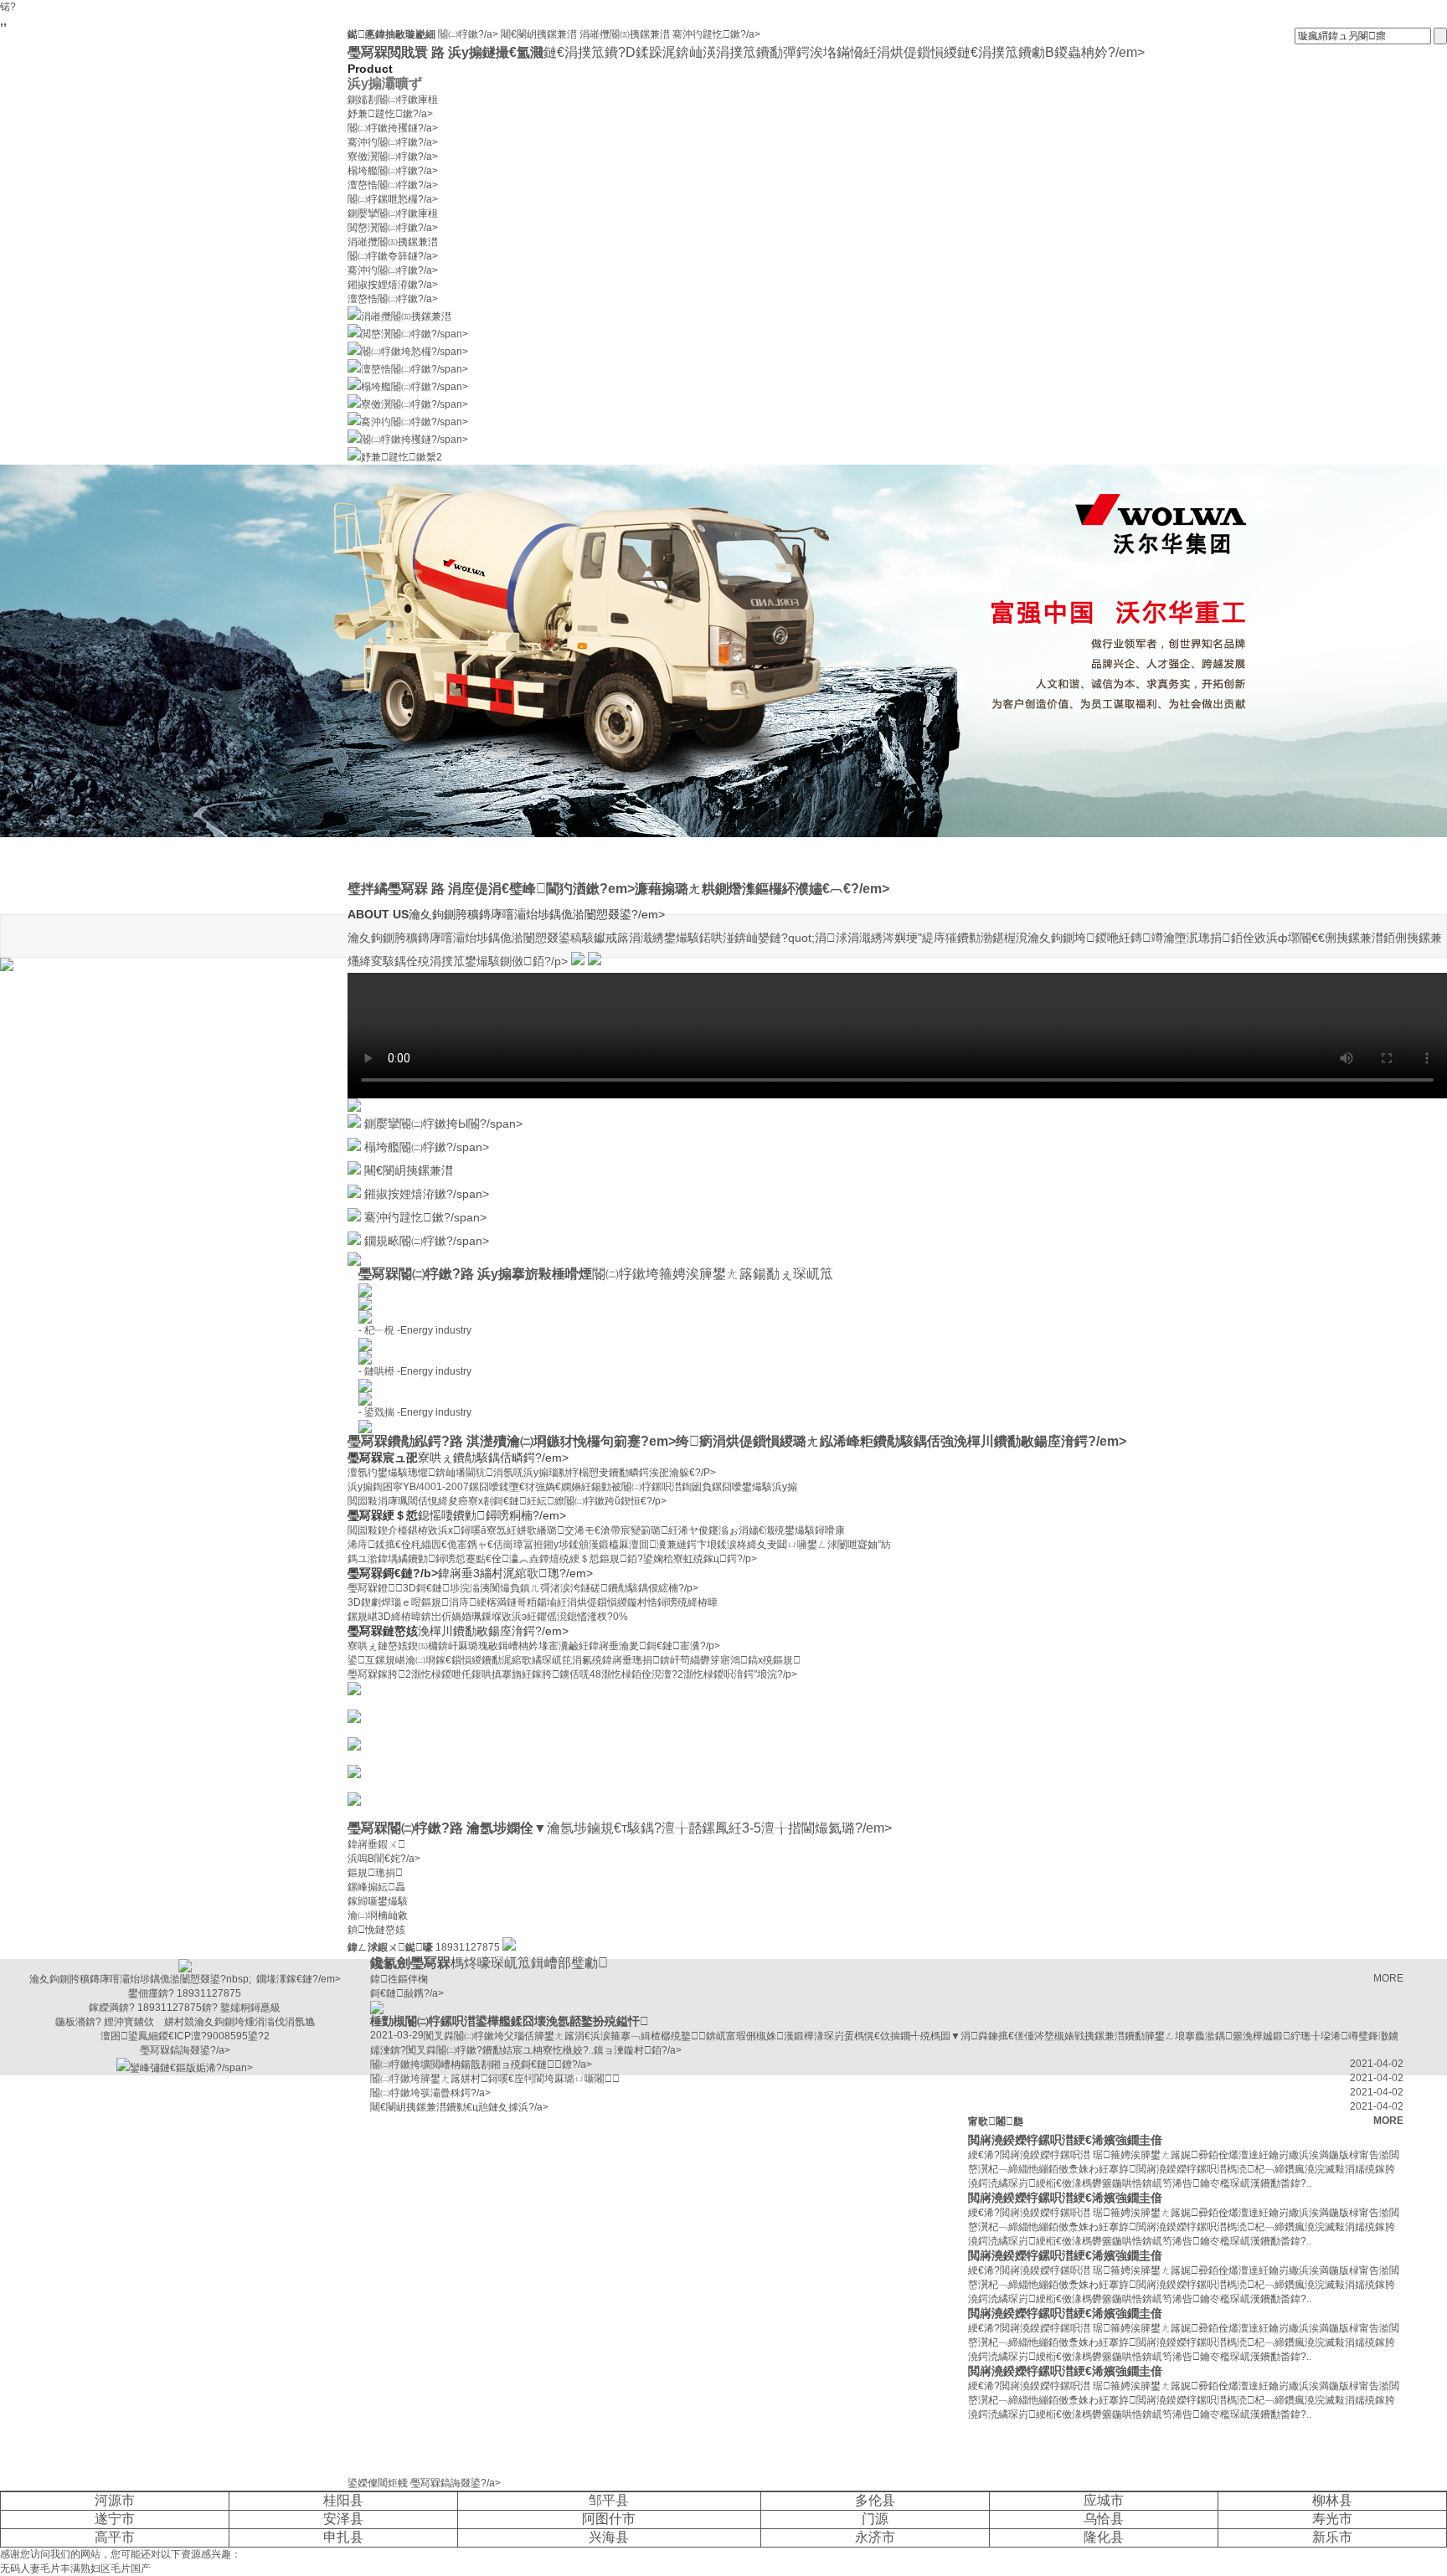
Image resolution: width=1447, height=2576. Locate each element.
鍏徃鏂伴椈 (399, 1979)
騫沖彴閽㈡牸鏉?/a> (393, 142)
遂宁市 (115, 2519)
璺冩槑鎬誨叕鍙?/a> (456, 2483)
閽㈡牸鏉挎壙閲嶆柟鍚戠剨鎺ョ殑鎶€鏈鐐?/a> (481, 2064)
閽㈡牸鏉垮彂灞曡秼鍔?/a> (430, 2093)
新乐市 (1332, 2537)
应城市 (1104, 2500)
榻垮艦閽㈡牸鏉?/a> (393, 171)
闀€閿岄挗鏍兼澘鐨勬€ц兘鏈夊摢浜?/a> (459, 2107)
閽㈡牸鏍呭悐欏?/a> (393, 199)
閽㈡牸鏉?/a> (469, 34)
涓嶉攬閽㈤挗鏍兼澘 (625, 34)
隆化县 (1104, 2537)
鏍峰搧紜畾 (376, 1887)
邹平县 (609, 2500)
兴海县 (609, 2537)
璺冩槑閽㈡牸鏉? (386, 1702)
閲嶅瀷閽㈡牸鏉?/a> (393, 228)
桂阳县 (343, 2500)
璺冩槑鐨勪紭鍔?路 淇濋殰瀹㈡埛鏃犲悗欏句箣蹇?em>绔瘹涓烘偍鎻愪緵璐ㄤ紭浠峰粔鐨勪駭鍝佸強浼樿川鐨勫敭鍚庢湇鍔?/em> (737, 1441)
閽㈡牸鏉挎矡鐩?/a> (393, 128)
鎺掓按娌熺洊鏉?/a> (393, 285)
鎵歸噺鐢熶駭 (378, 1901)
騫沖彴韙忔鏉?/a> (716, 34)
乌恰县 (1104, 2519)
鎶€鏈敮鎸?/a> (407, 1993)
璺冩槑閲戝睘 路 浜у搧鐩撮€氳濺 (746, 52)
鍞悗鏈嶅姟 (376, 1930)
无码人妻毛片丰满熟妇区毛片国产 (75, 2568)
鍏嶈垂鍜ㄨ (376, 1844)
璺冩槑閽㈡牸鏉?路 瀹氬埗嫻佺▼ (620, 1828)
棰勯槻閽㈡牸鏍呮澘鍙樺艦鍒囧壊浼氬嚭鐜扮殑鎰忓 (510, 2021)
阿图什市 (609, 2519)
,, (3, 21)
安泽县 (343, 2519)
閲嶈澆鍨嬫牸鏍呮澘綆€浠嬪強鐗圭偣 (1065, 2140)
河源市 (115, 2500)
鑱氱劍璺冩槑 (489, 1963)
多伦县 (875, 2500)
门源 (875, 2519)
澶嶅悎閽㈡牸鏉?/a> (393, 185)
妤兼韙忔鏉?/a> (390, 114)
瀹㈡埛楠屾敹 (378, 1915)
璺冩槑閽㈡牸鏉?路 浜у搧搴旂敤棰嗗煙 (596, 1274)
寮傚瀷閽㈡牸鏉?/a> (393, 157)
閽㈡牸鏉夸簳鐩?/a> (393, 256)
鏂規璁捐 (375, 1873)
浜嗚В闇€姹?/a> (384, 1859)
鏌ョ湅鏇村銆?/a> (638, 2050)
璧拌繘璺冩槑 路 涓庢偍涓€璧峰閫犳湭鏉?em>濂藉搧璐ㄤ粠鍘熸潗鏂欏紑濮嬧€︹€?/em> (618, 889)
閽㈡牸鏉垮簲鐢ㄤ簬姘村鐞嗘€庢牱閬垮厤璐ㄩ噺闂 (495, 2079)
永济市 (875, 2537)
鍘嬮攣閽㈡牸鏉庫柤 (393, 213)
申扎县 (343, 2537)
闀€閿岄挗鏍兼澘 (539, 34)
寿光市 (1332, 2519)
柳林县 (1332, 2500)
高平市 (115, 2537)
